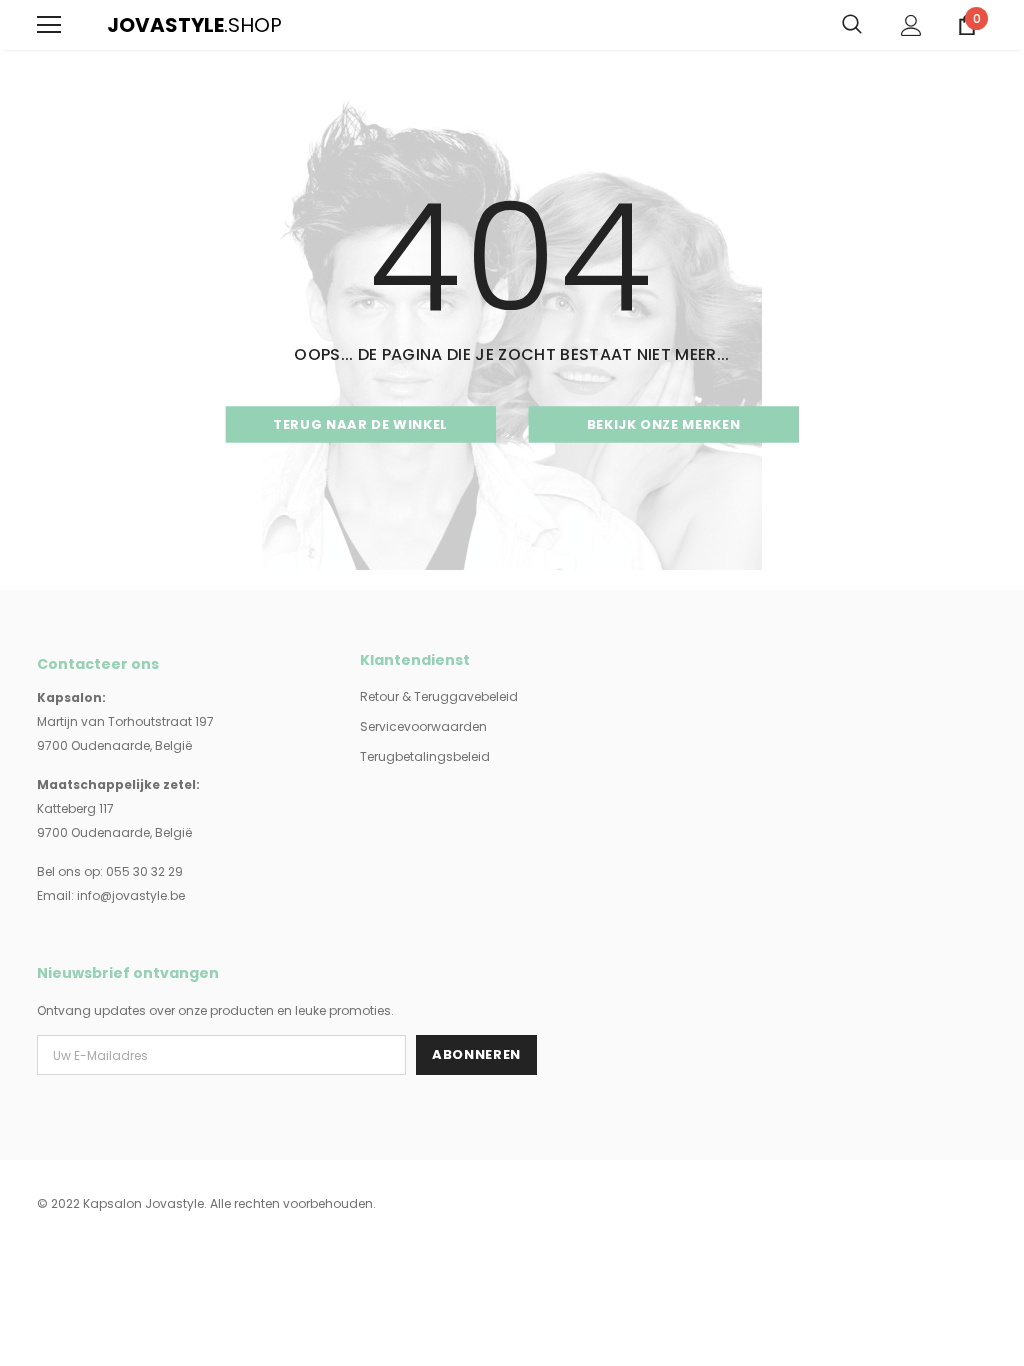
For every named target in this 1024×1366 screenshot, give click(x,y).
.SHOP (120, 25)
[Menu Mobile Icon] (49, 25)
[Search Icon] (852, 25)
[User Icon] (911, 25)
